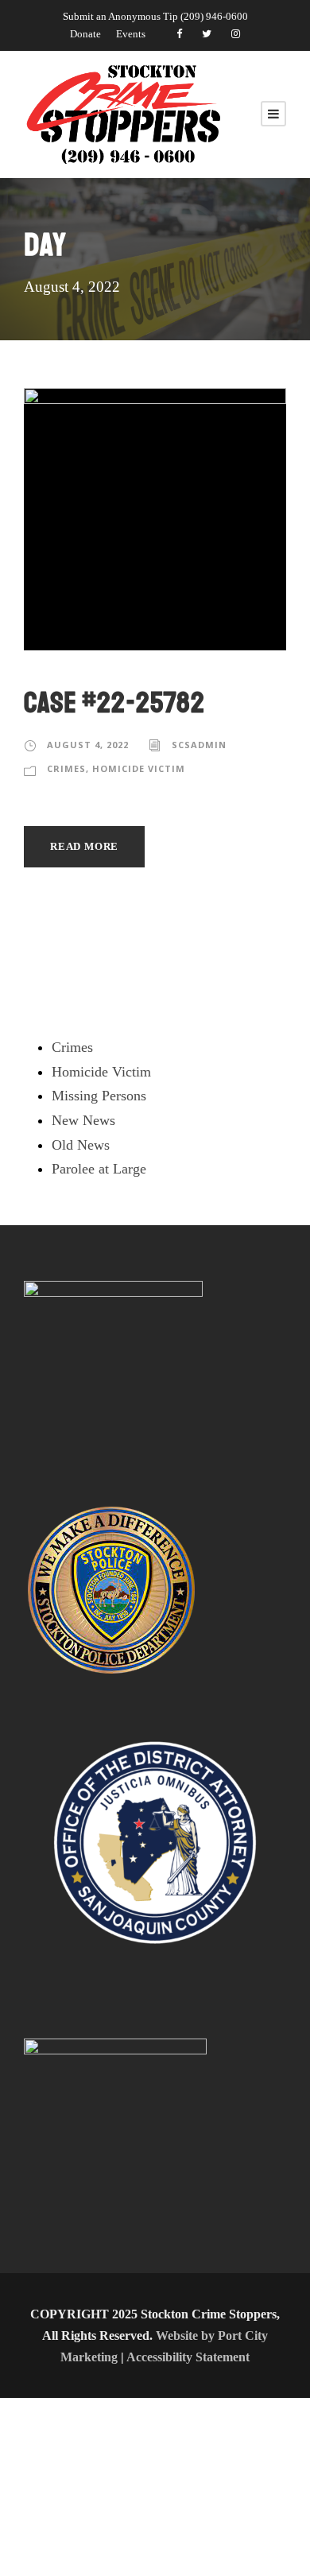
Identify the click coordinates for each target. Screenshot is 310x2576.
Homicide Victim (139, 768)
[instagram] (236, 34)
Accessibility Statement (188, 2357)
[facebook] (179, 34)
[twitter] (207, 34)
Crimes (66, 768)
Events (131, 34)
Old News (81, 1145)
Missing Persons (99, 1096)
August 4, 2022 (88, 745)
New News (83, 1120)
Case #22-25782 (114, 703)
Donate (85, 34)
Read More (84, 846)
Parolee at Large (99, 1169)
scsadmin (199, 745)
